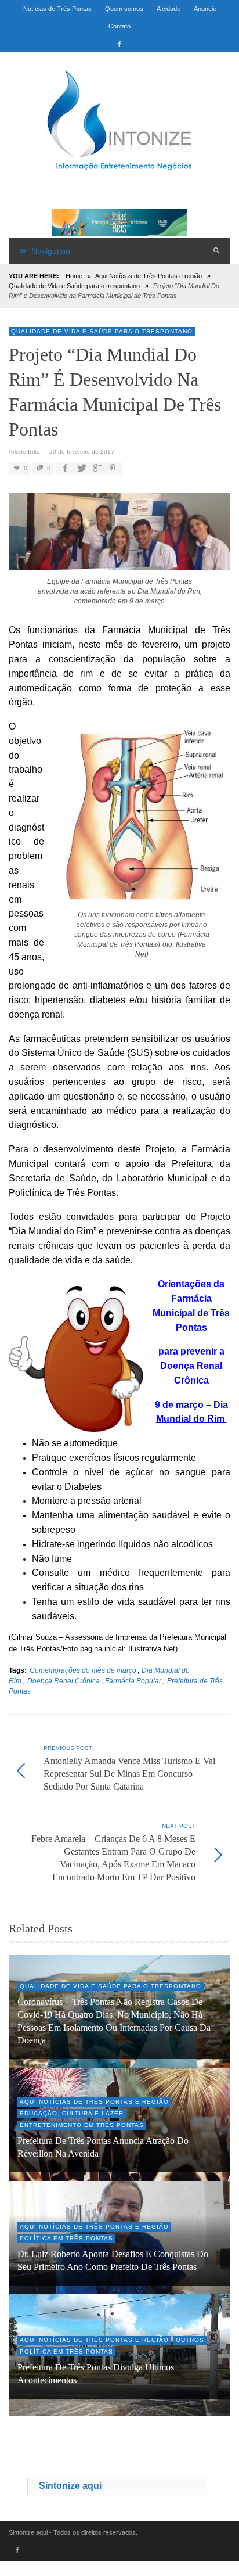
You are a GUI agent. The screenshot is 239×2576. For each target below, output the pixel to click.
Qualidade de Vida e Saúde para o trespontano (74, 286)
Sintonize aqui (70, 2486)
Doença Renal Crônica (64, 1681)
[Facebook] (119, 44)
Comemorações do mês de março (83, 1670)
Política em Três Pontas (66, 2238)
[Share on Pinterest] (113, 468)
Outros (190, 2340)
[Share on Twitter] (81, 468)
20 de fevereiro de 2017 (82, 452)
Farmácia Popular (133, 1681)
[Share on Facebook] (65, 468)
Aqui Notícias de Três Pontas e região (149, 276)
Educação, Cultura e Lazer (72, 2113)
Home (74, 276)
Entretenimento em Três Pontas (82, 2125)
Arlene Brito (24, 452)
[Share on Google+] (96, 468)
